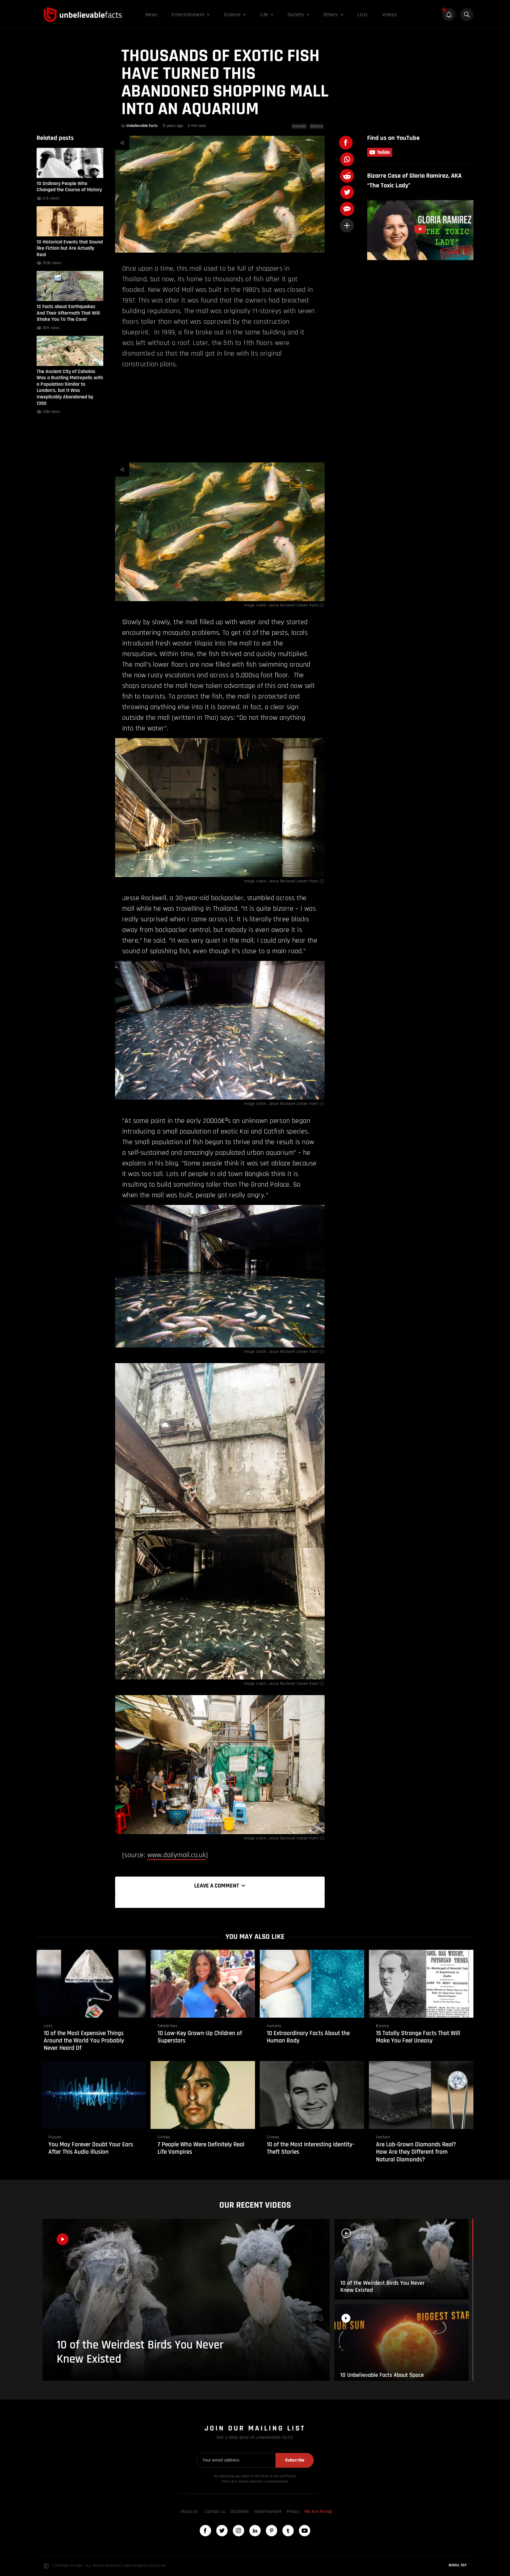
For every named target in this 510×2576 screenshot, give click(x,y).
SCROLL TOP (457, 2565)
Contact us (215, 2512)
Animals (299, 126)
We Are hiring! (318, 2512)
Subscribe (295, 2460)
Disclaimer (240, 2512)
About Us (189, 2512)
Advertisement (268, 2512)
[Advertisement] (220, 415)
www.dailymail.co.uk (177, 1855)
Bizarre (317, 126)
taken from (308, 605)
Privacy (293, 2512)
